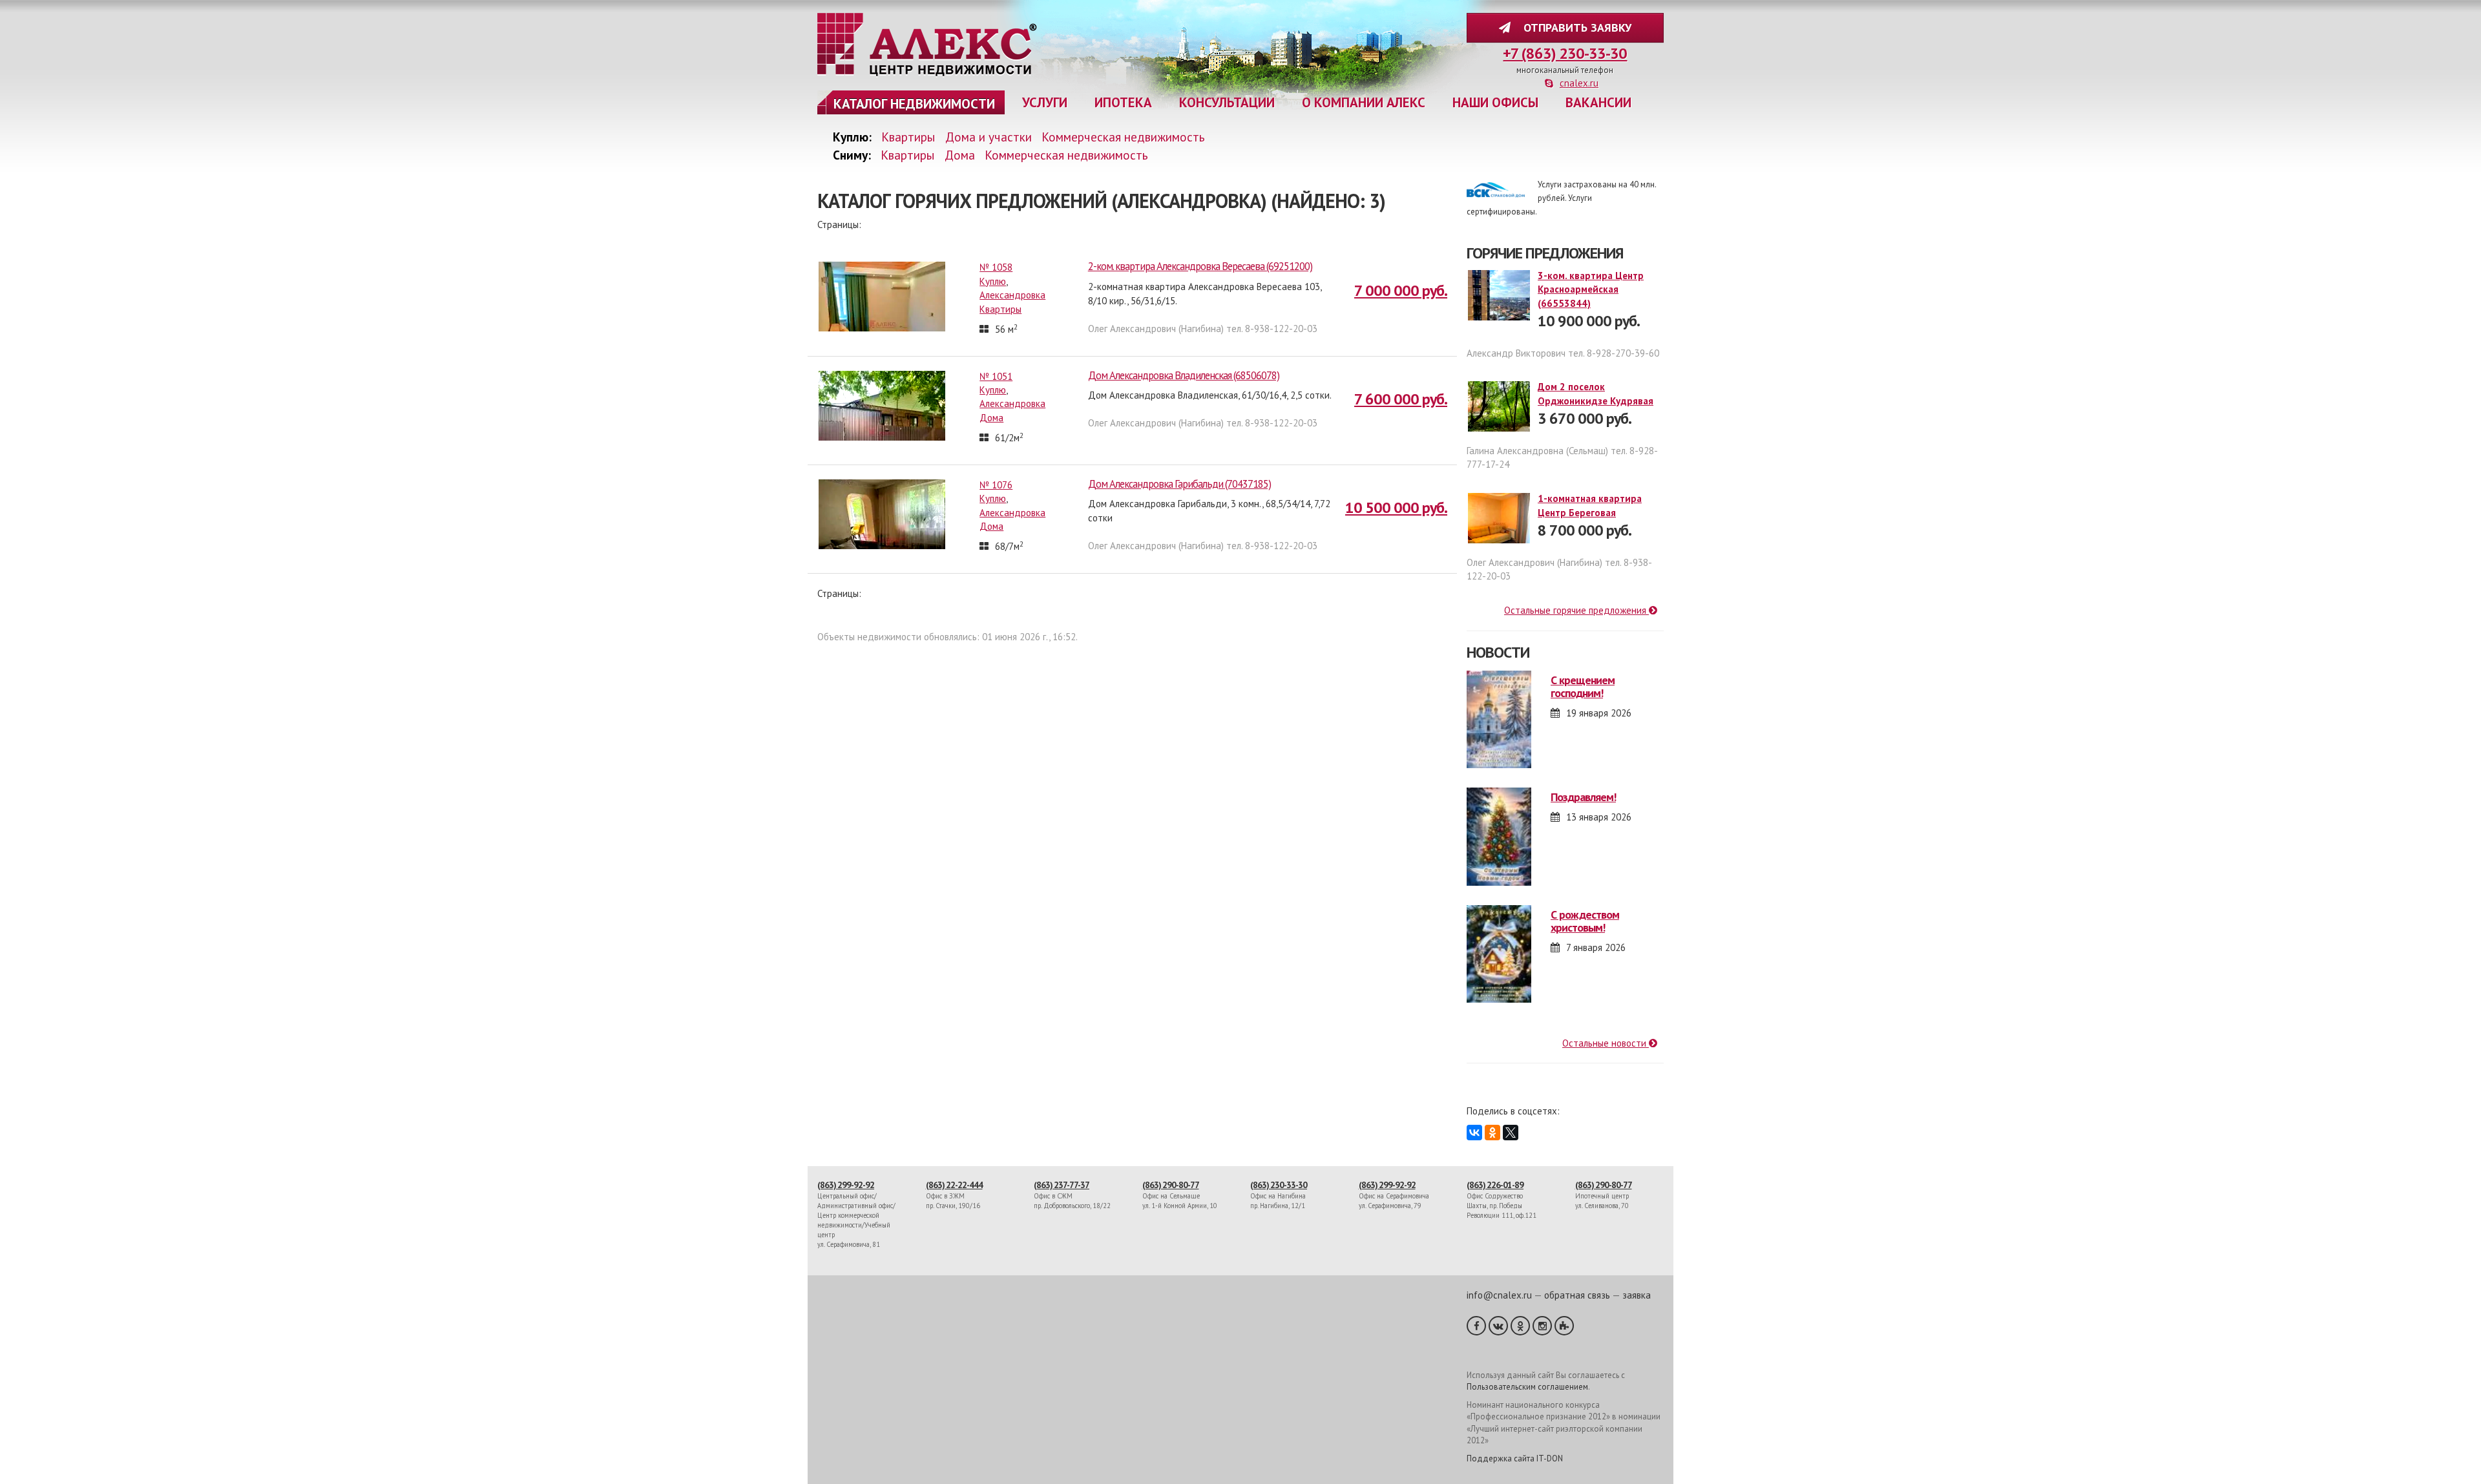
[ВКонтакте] (1474, 1133)
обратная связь (1577, 1295)
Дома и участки (989, 137)
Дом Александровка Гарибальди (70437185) (1179, 484)
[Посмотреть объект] (885, 296)
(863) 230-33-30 (1279, 1185)
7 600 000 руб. (1401, 399)
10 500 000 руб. (1396, 507)
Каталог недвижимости (914, 104)
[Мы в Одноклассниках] (1520, 1326)
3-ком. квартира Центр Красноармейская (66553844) (1591, 289)
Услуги (1045, 102)
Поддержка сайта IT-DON (1515, 1458)
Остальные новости (1606, 1043)
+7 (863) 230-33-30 (1565, 53)
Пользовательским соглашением (1527, 1387)
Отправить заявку (1574, 27)
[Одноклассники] (1492, 1133)
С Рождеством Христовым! (1585, 921)
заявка (1637, 1295)
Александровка (1012, 295)
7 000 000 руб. (1401, 290)
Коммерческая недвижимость (1123, 137)
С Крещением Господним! (1583, 686)
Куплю (993, 281)
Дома (960, 155)
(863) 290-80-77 (1171, 1185)
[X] (1511, 1133)
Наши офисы (1495, 102)
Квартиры (908, 137)
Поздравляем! (1583, 797)
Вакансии (1598, 102)
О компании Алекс (1364, 102)
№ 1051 (996, 376)
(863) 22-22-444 (954, 1185)
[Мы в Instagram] (1542, 1326)
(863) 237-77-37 (1062, 1185)
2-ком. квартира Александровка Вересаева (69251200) (1200, 266)
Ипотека (1123, 102)
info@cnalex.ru (1499, 1295)
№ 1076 (996, 485)
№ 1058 (996, 267)
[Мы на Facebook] (1476, 1326)
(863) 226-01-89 (1495, 1185)
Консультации (1227, 102)
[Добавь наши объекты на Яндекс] (1564, 1326)
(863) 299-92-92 (846, 1185)
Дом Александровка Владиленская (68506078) (1184, 375)
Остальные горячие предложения (1576, 610)
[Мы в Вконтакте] (1498, 1326)
